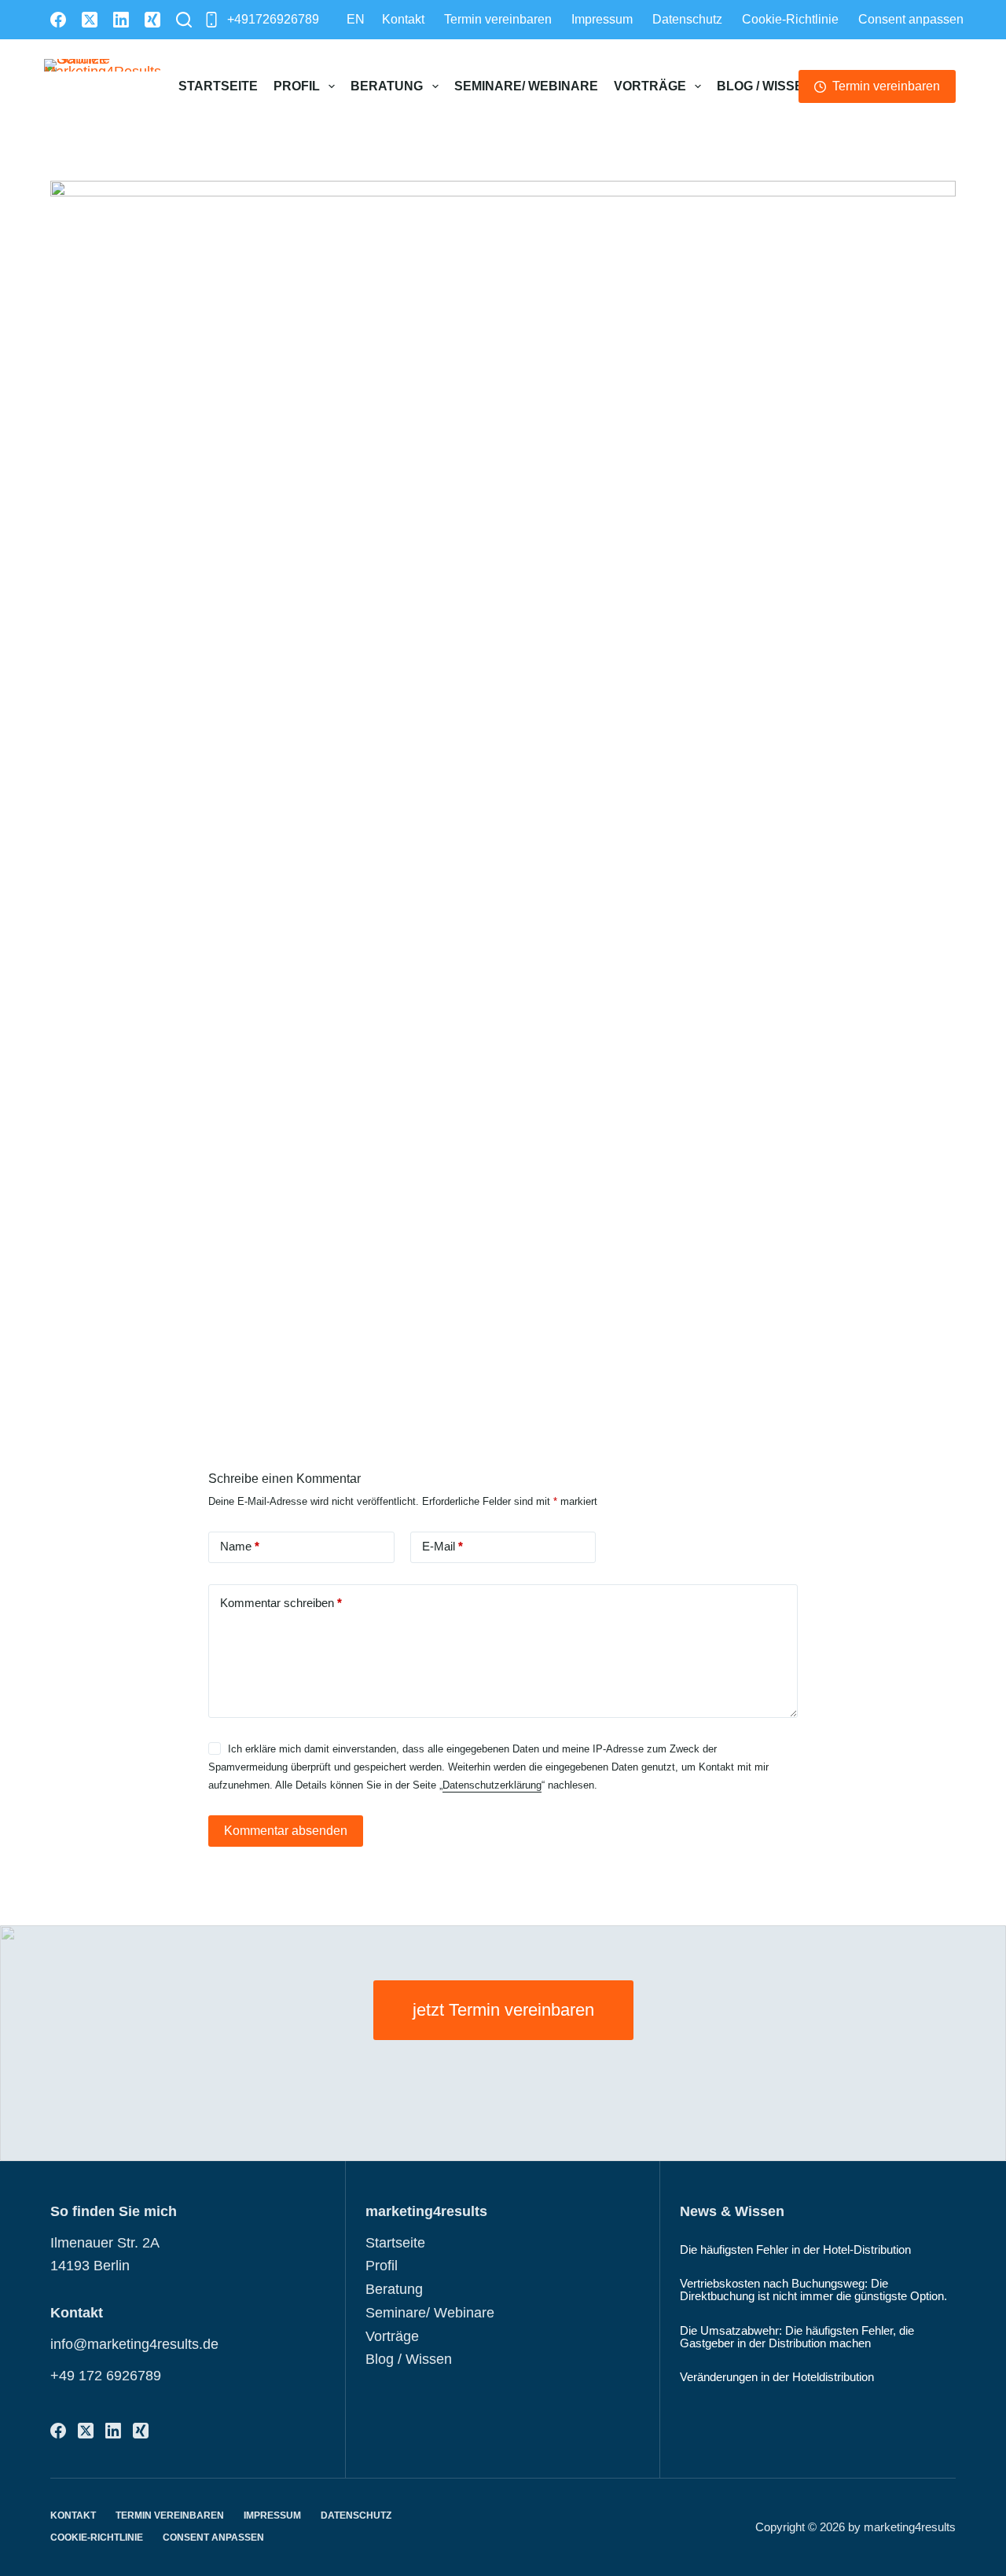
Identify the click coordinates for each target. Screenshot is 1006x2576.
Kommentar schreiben (281, 1603)
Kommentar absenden (286, 1831)
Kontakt (403, 19)
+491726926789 (273, 19)
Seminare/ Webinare (526, 86)
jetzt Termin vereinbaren (503, 2010)
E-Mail (442, 1546)
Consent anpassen (911, 19)
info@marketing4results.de (134, 2344)
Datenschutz (687, 19)
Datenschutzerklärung (492, 1785)
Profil (297, 86)
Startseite (218, 86)
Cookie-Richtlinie (790, 19)
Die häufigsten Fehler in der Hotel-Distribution (795, 2250)
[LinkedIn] (121, 20)
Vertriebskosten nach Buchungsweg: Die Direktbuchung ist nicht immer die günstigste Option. (813, 2290)
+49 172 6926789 (106, 2376)
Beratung (387, 86)
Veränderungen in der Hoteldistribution (777, 2377)
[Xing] (152, 20)
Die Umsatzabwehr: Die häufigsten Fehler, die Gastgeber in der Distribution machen (797, 2337)
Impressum (602, 19)
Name (240, 1546)
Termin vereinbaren (498, 19)
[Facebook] (58, 20)
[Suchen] (184, 20)
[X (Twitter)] (90, 20)
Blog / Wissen (765, 86)
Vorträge (650, 86)
